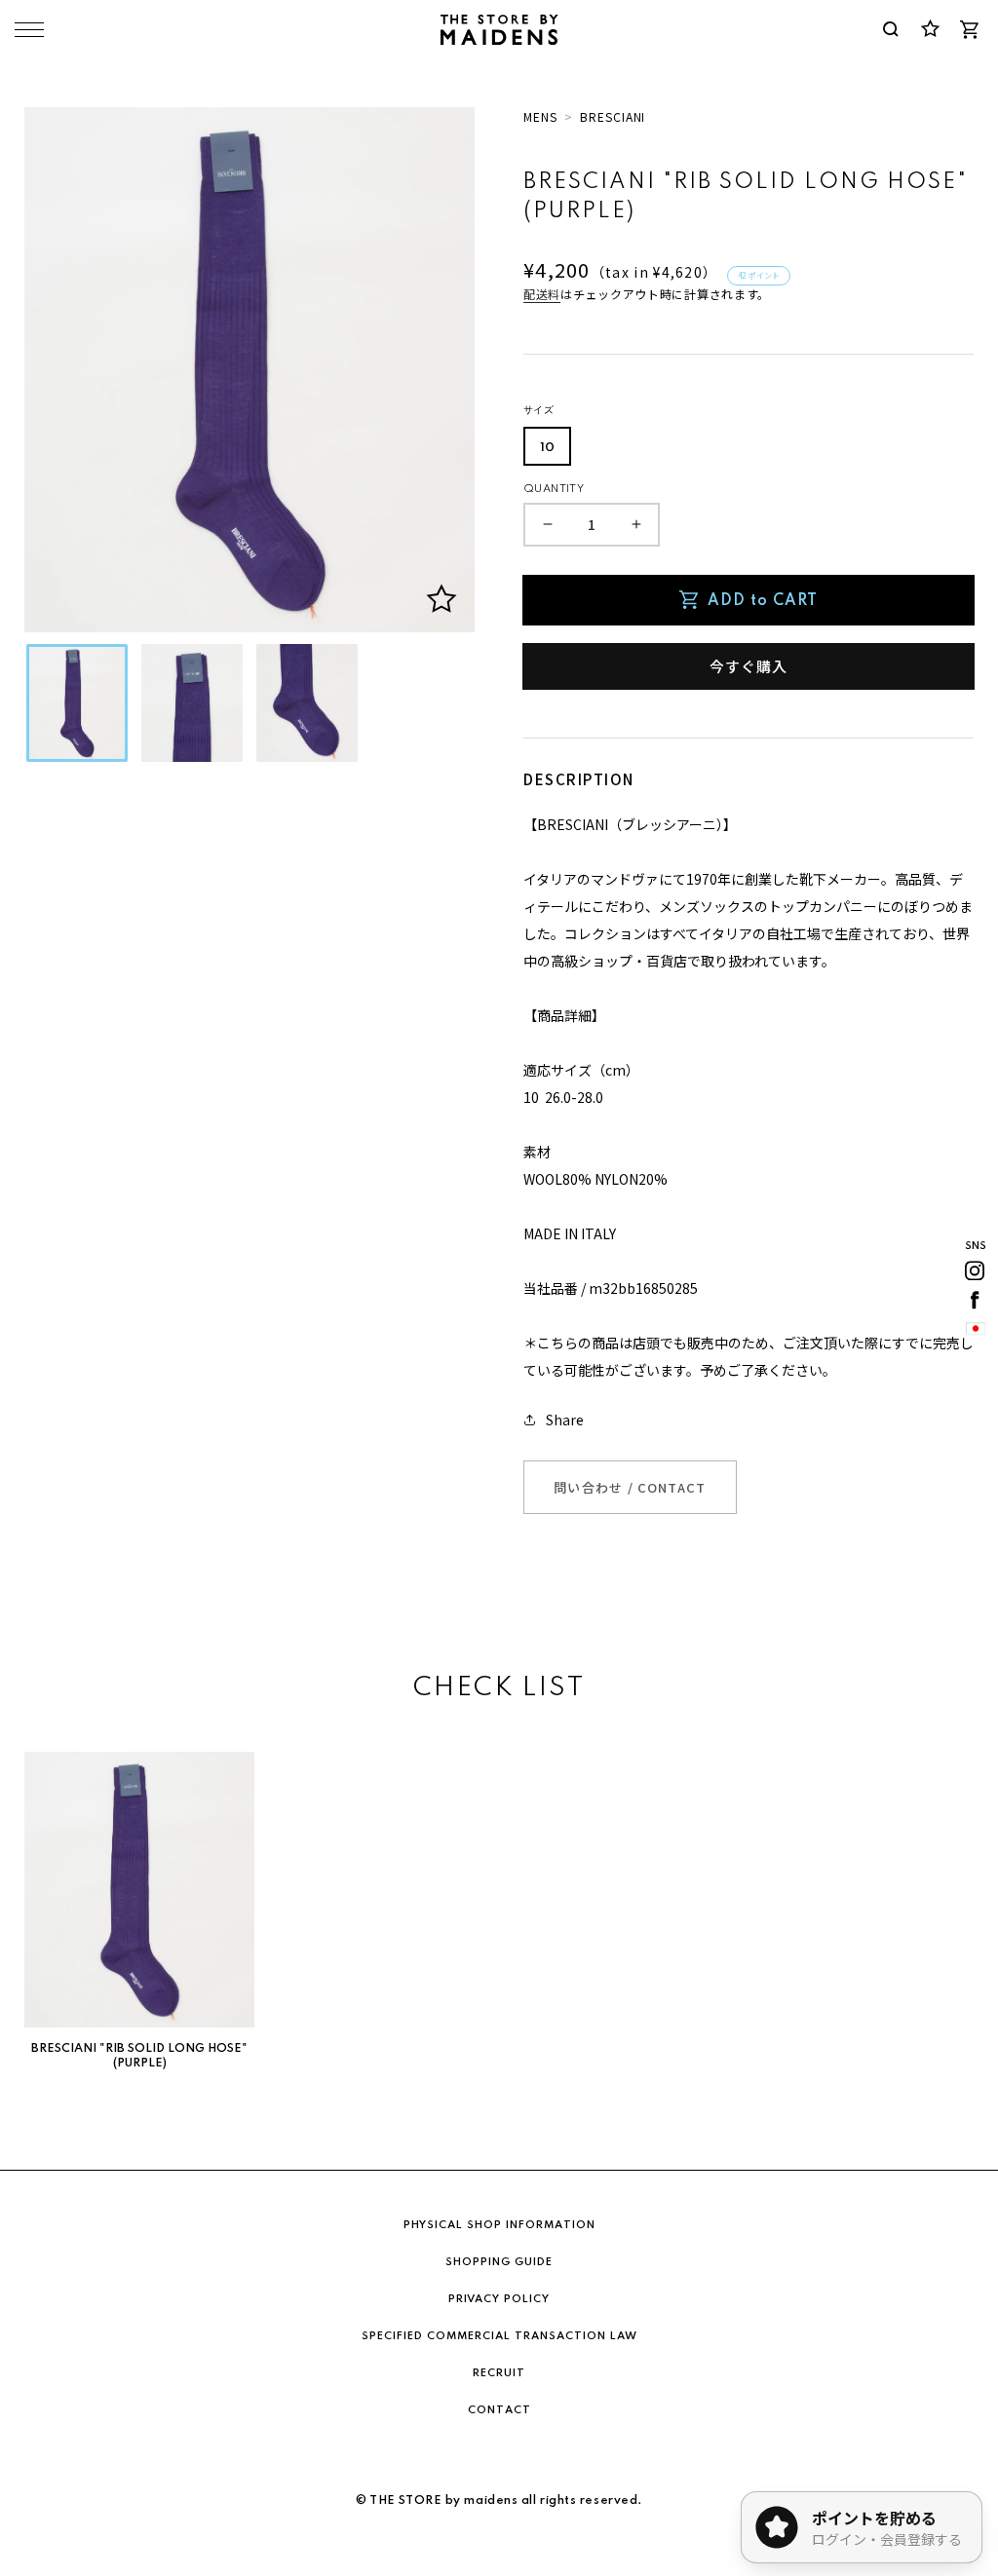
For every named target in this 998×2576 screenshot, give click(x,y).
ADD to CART (763, 601)
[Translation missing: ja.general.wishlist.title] (930, 29)
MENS (540, 116)
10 (547, 448)
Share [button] (565, 1420)
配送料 (542, 294)
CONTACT (499, 2410)
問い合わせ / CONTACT (630, 1487)
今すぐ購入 (748, 666)
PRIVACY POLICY (499, 2299)
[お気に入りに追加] (441, 599)
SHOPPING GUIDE (499, 2262)
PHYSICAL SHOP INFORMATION (499, 2225)
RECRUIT (499, 2373)
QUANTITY (554, 489)
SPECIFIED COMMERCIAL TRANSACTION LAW (499, 2336)
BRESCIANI (613, 116)
